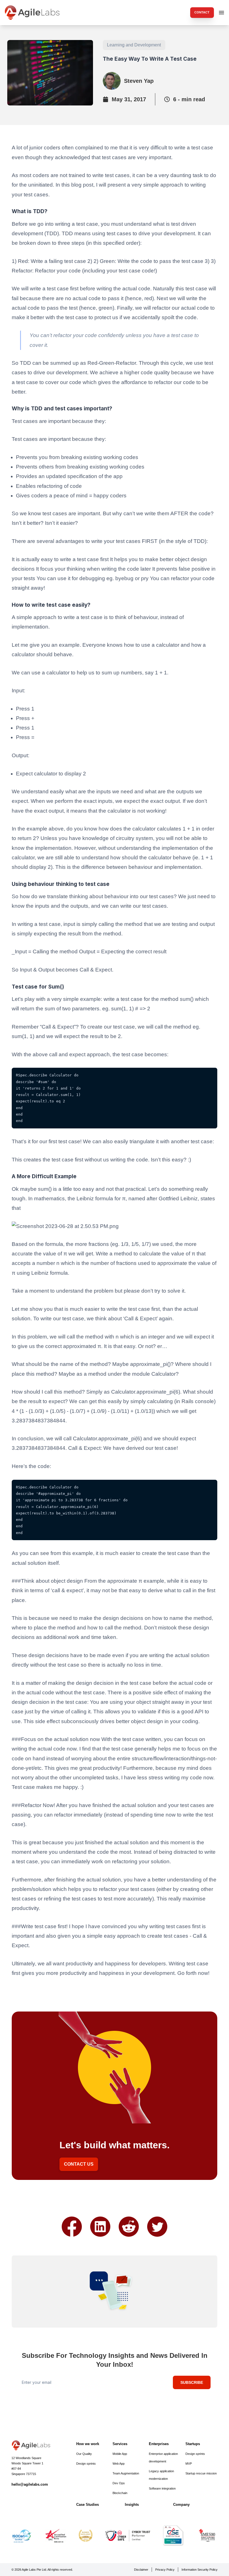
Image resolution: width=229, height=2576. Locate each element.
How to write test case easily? (51, 605)
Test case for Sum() (38, 987)
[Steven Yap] (112, 81)
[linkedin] (100, 2227)
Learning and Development (134, 45)
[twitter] (157, 2227)
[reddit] (129, 2227)
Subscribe (192, 2382)
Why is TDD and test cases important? (62, 409)
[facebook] (72, 2227)
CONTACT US (79, 2164)
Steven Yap (139, 81)
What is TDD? (30, 211)
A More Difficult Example (44, 1176)
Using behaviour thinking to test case (61, 884)
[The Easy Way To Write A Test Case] (50, 73)
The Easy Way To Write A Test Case (150, 59)
